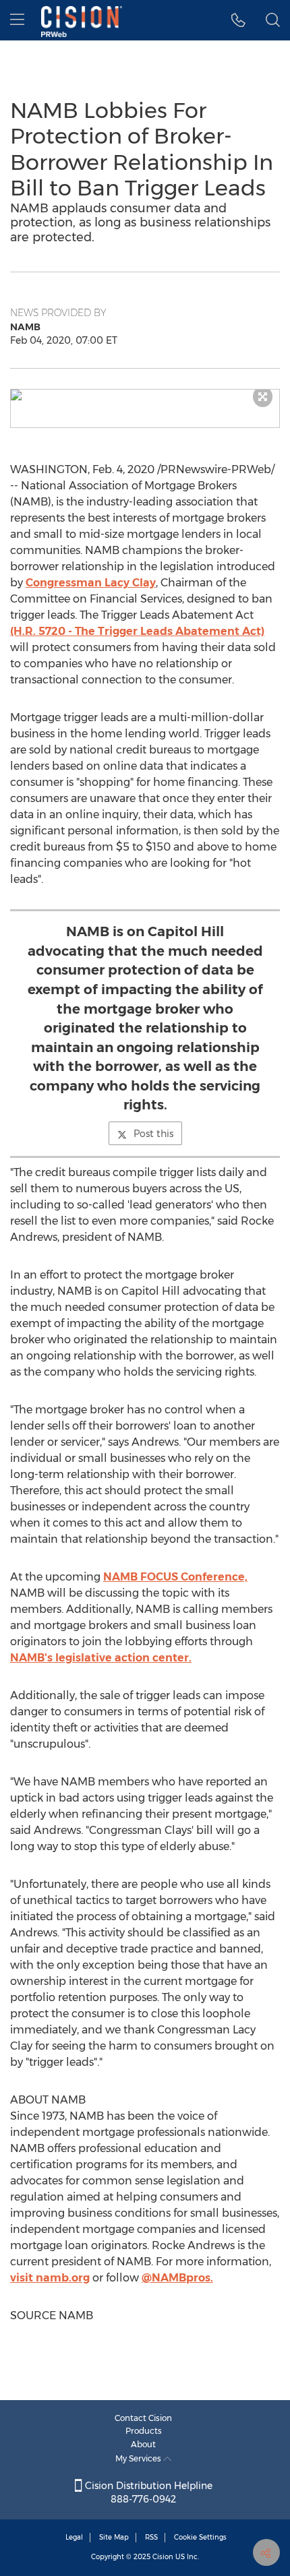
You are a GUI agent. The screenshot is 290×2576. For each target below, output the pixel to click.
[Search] (273, 20)
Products (144, 2431)
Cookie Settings (200, 2537)
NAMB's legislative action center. (101, 1658)
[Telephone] (238, 20)
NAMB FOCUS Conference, (175, 1577)
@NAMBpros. (177, 2278)
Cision (163, 2557)
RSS (151, 2537)
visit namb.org (50, 2278)
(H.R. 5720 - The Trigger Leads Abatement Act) (137, 631)
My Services (139, 2458)
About (143, 2444)
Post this (153, 1134)
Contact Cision (143, 2418)
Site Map (114, 2537)
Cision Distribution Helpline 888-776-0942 (147, 2492)
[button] (145, 395)
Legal (74, 2537)
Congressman (91, 583)
